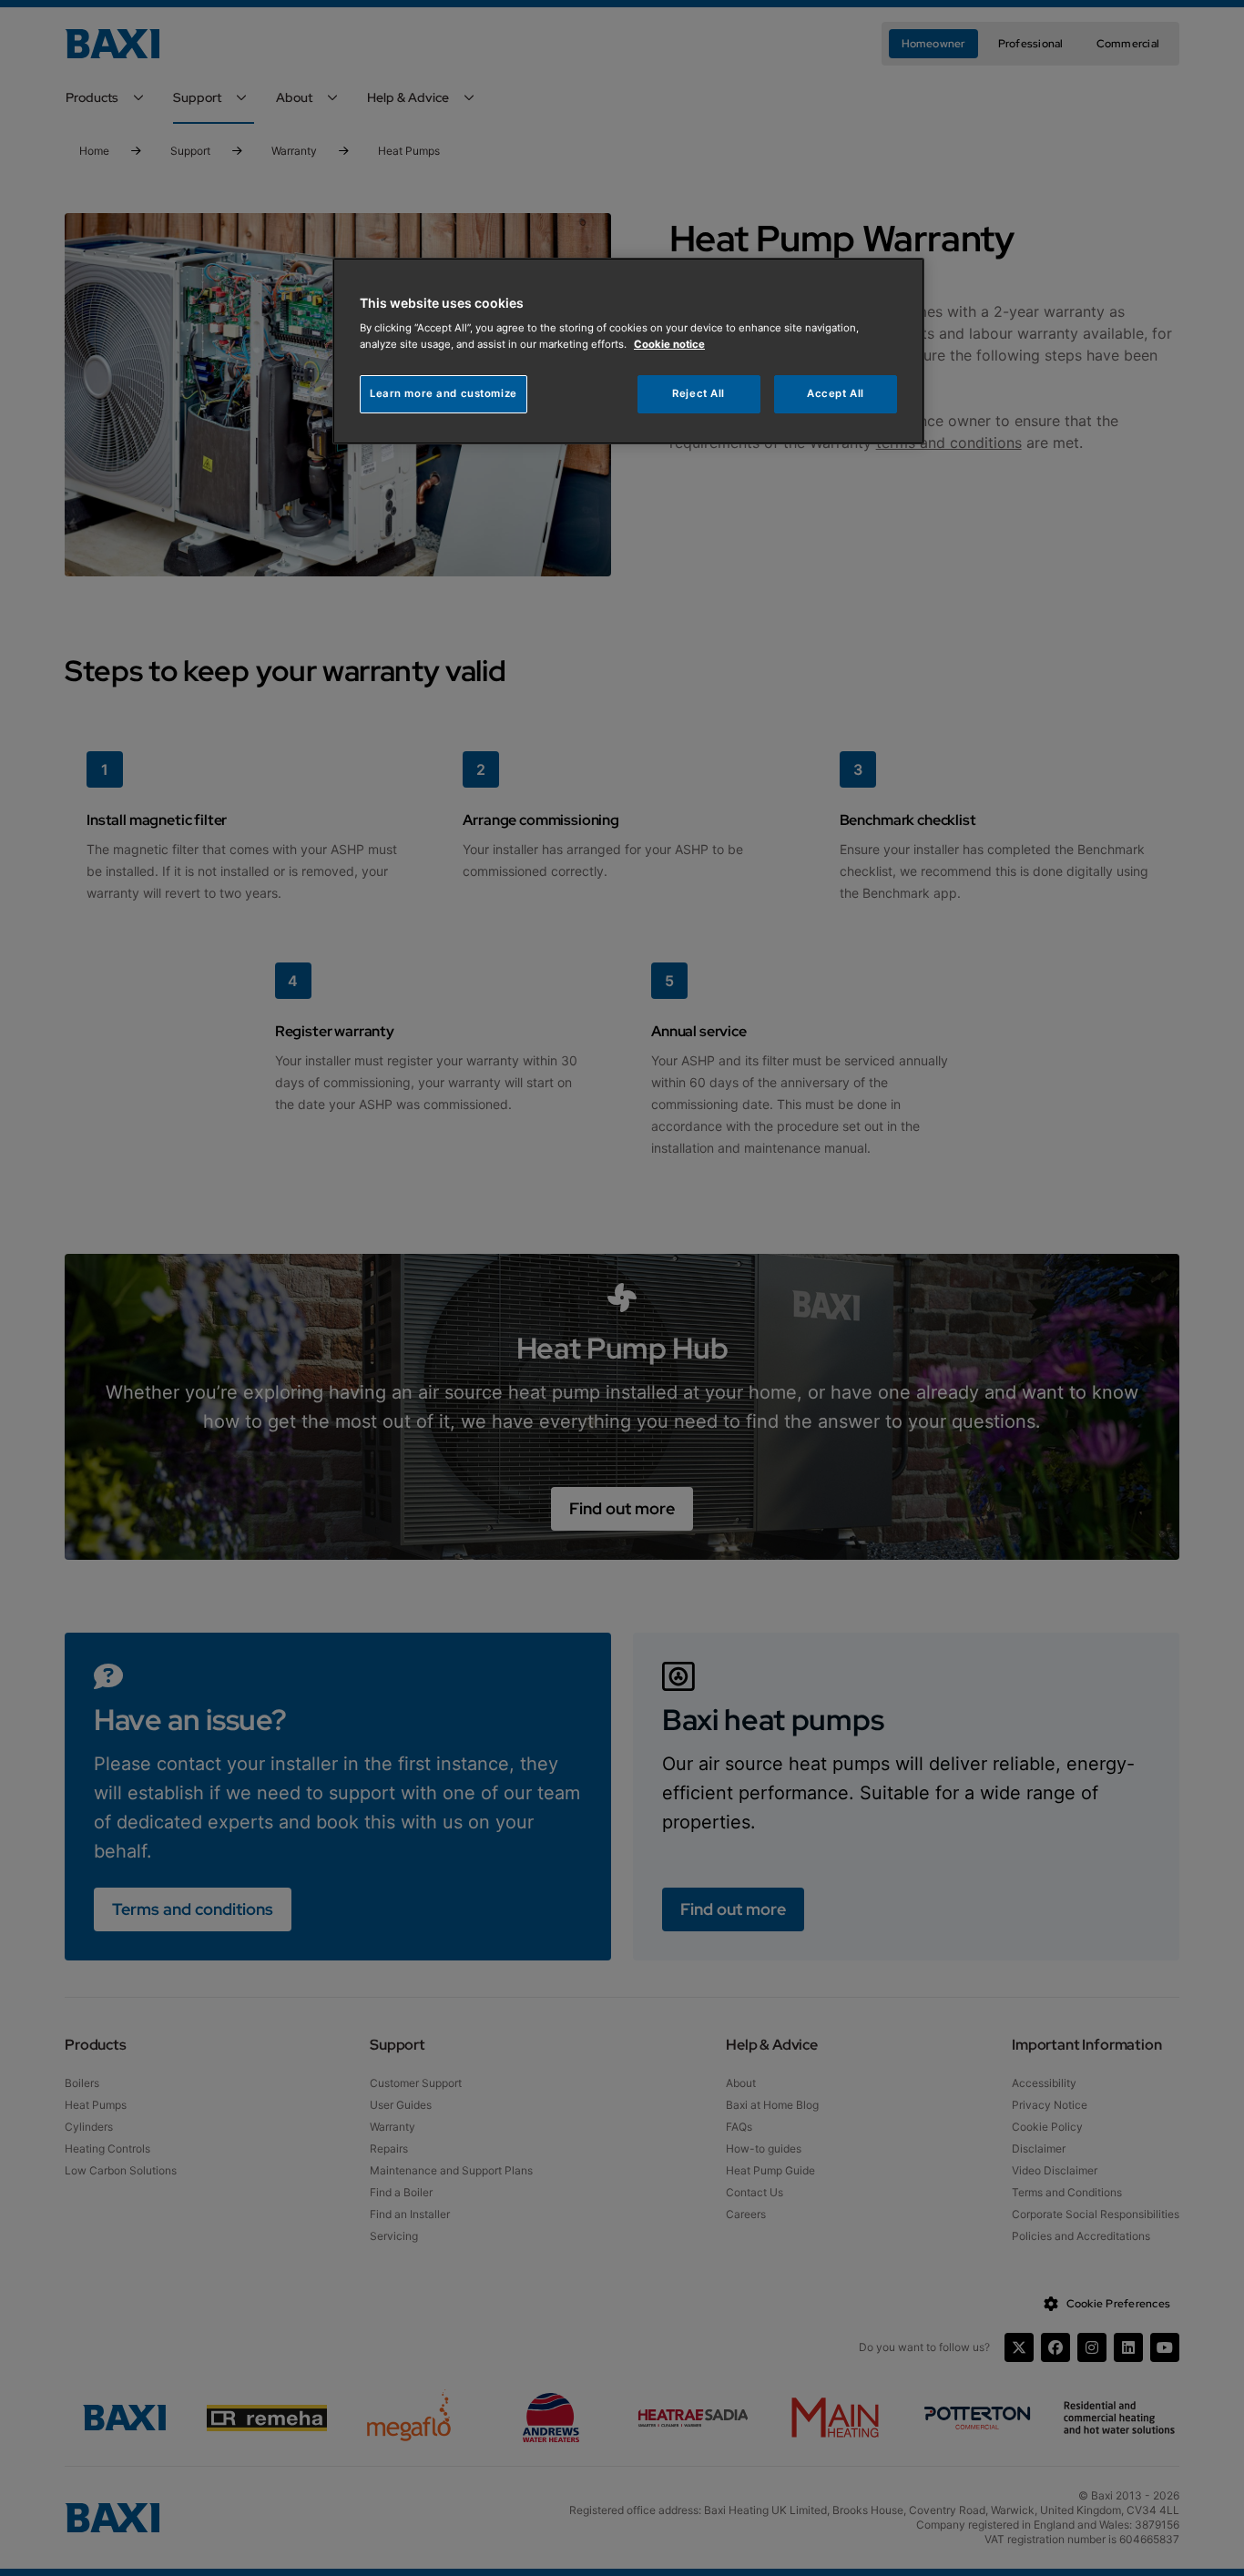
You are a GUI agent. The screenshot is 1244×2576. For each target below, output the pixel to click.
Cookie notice (669, 344)
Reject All (698, 393)
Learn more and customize (444, 393)
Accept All (836, 393)
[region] (628, 351)
